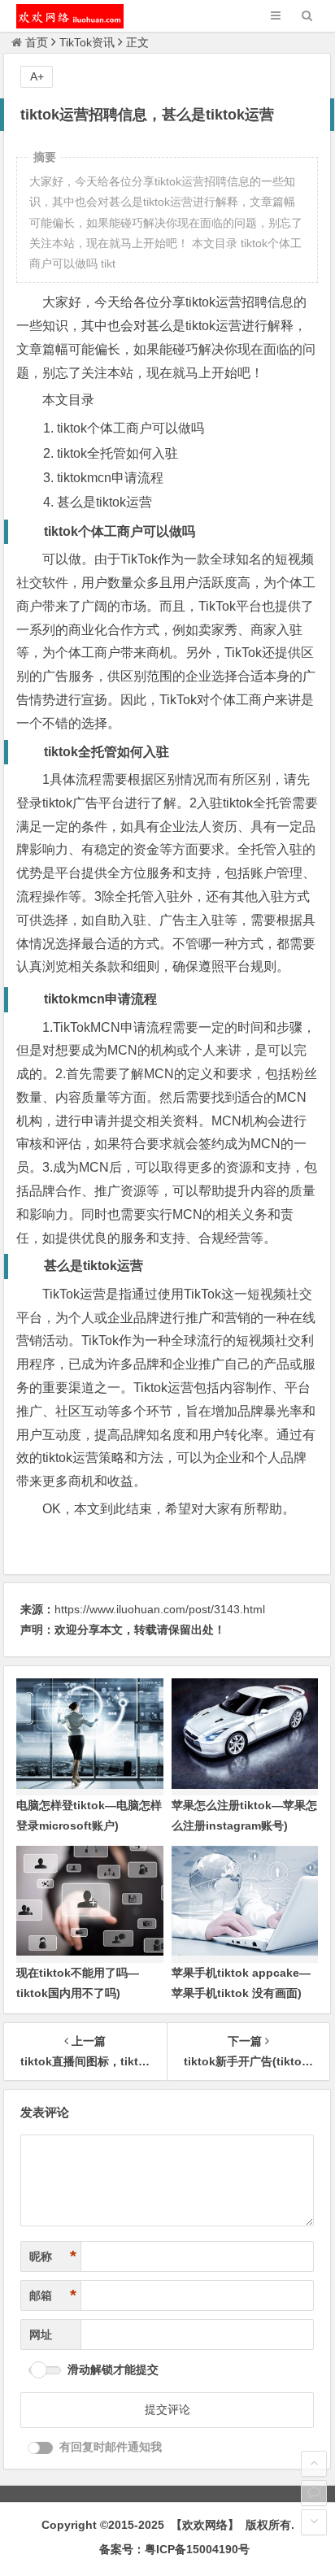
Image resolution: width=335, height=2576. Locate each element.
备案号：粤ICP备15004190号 (174, 2549)
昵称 (53, 2256)
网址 (41, 2334)
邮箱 (53, 2295)
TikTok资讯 (87, 42)
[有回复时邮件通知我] (41, 2448)
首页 (37, 42)
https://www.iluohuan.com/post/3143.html (160, 1609)
